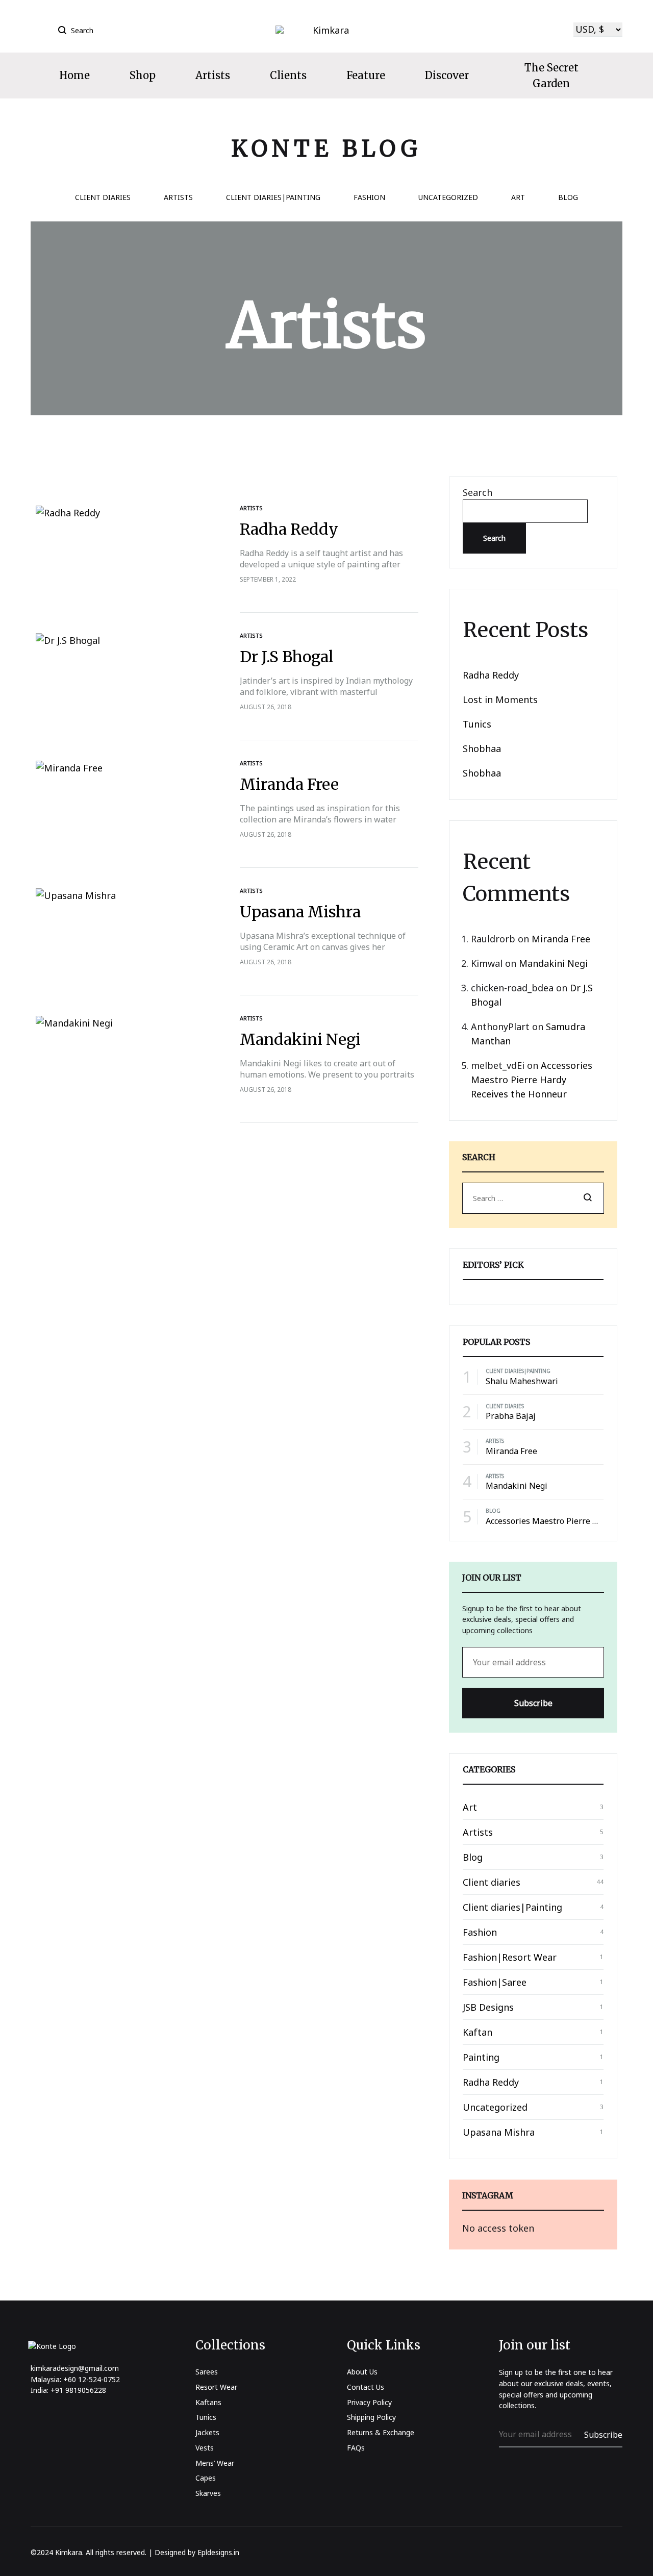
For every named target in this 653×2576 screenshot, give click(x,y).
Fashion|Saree (495, 1982)
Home (74, 75)
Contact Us (366, 2387)
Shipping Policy (371, 2417)
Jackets (207, 2432)
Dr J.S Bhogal (287, 657)
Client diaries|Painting (273, 198)
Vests (205, 2448)
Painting (481, 2057)
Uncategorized (448, 198)
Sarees (207, 2372)
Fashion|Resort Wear (510, 1957)
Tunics (477, 724)
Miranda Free (289, 784)
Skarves (208, 2493)
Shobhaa (482, 748)
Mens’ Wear (215, 2463)
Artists (213, 75)
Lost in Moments (500, 699)
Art (518, 198)
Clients (288, 75)
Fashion (369, 198)
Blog (568, 198)
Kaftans (208, 2402)
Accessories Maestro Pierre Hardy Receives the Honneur (532, 1080)
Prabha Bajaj (511, 1416)
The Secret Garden (551, 76)
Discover (447, 75)
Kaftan (478, 2032)
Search (478, 492)
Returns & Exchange (381, 2432)
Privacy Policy (369, 2402)
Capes (206, 2478)
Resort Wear (216, 2387)
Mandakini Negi (300, 1039)
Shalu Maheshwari (522, 1381)
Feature (366, 75)
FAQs (356, 2448)
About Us (362, 2372)
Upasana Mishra (300, 912)
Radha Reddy (289, 529)
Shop (143, 75)
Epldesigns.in (218, 2552)
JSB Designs (488, 2007)
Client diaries (103, 198)
